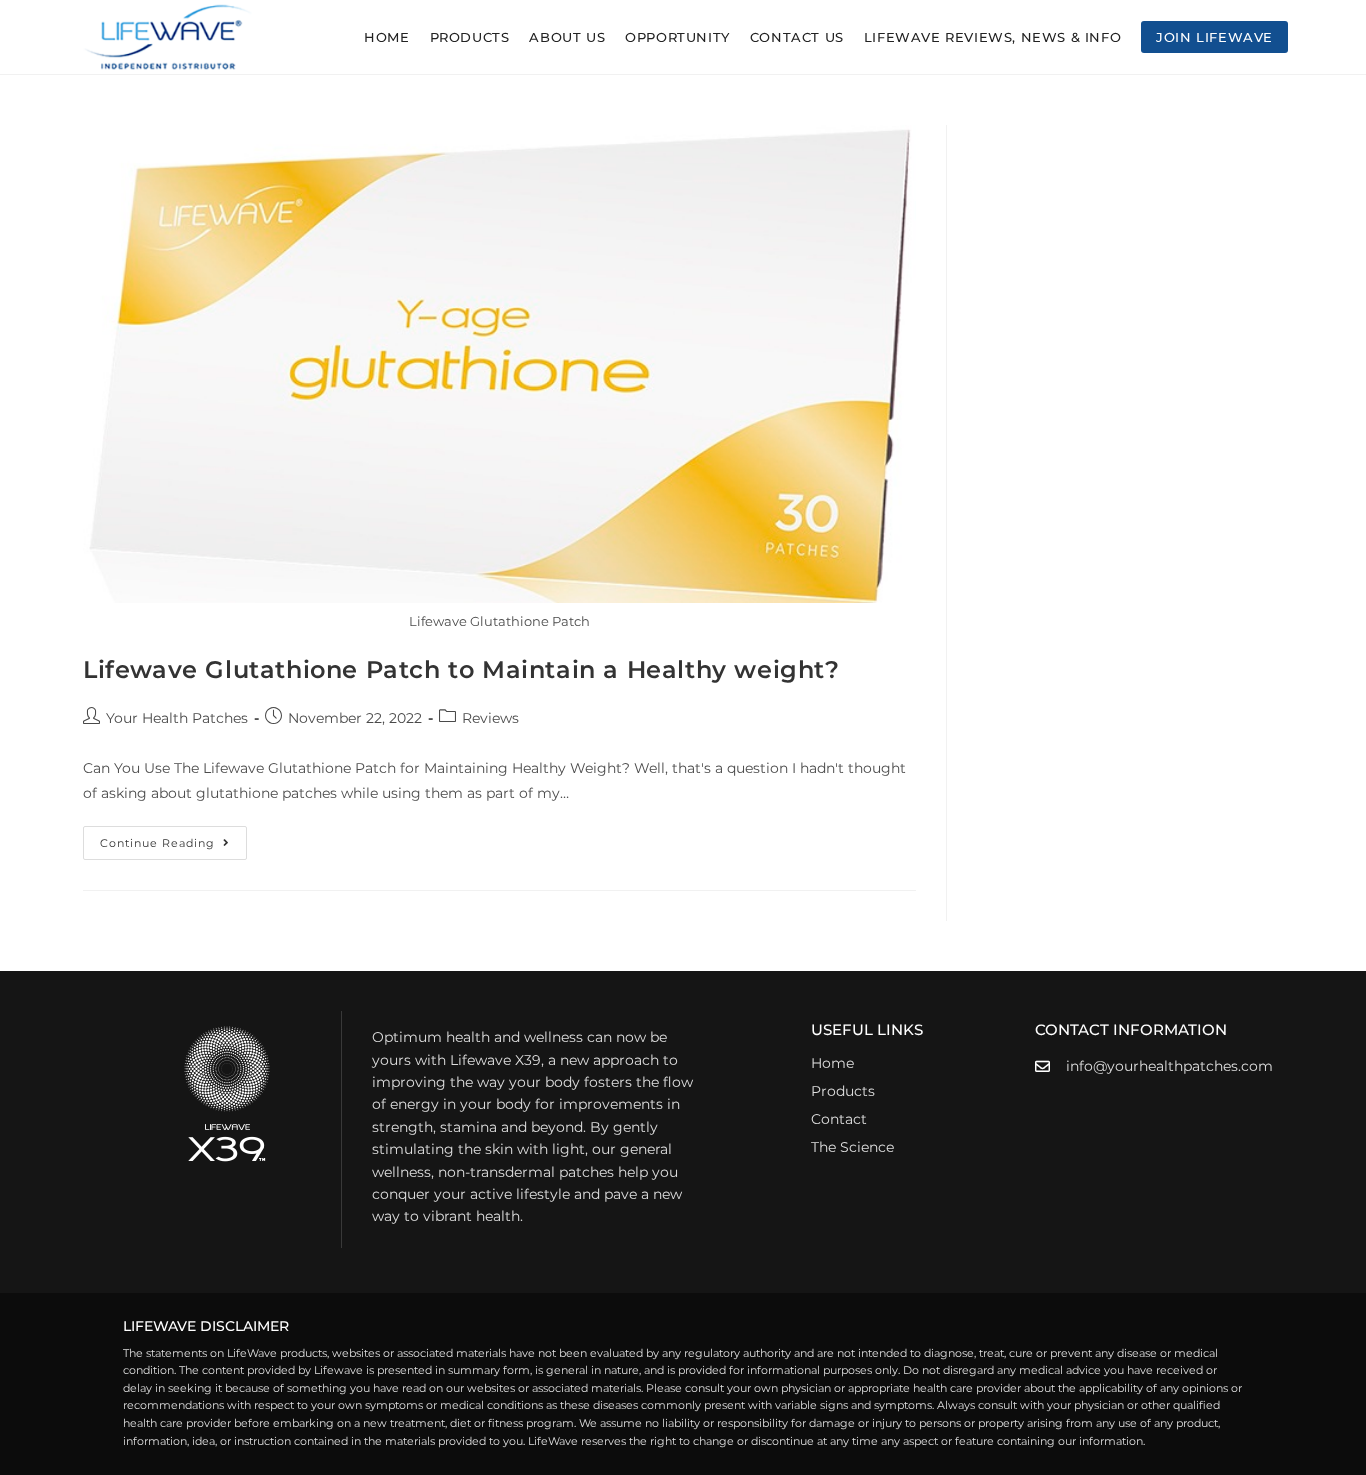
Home (832, 1063)
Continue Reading (173, 838)
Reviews (490, 718)
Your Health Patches (177, 718)
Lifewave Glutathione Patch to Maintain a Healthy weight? (461, 669)
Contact (839, 1119)
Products (843, 1091)
